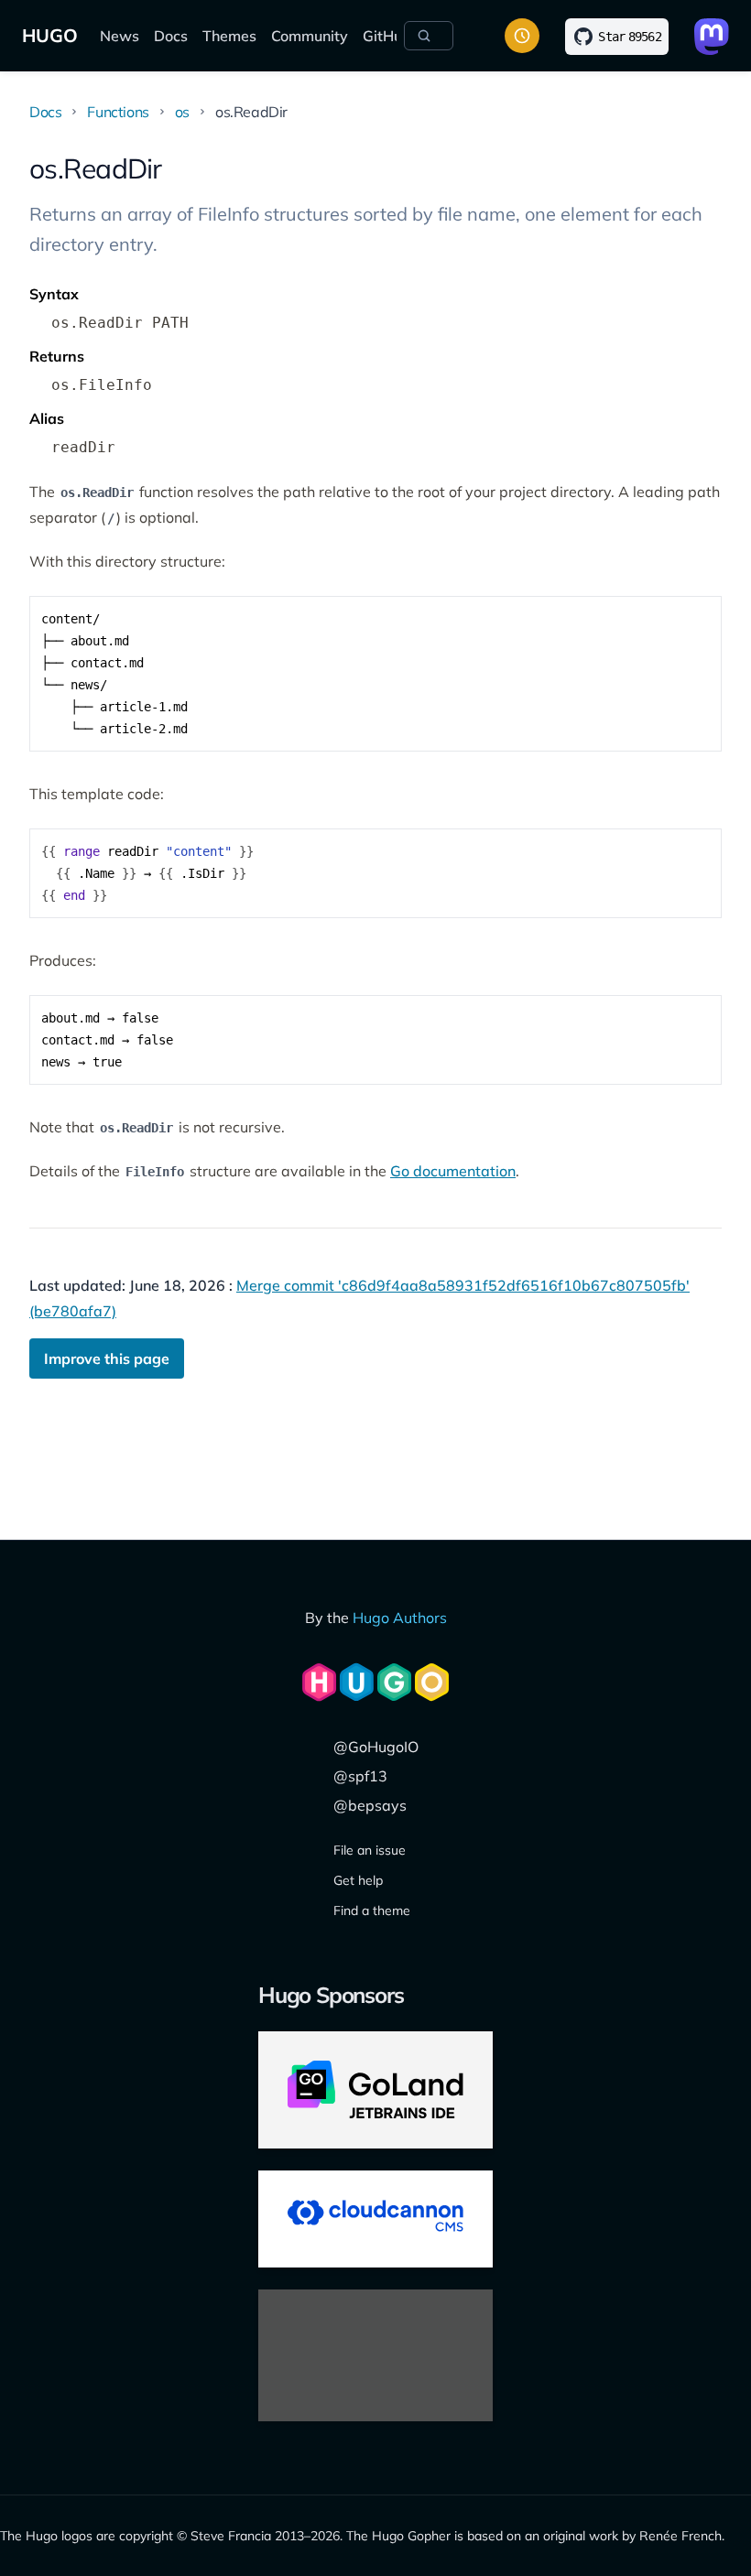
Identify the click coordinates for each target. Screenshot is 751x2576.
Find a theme (372, 1910)
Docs (171, 36)
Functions (118, 112)
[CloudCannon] (375, 2219)
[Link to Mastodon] (712, 37)
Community (310, 36)
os (182, 112)
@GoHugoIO (376, 1747)
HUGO (50, 35)
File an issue (370, 1850)
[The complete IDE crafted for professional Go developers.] (375, 2090)
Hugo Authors (400, 1618)
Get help (358, 1880)
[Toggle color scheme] (522, 36)
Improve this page (107, 1358)
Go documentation (453, 1171)
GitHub (387, 36)
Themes (229, 36)
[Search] (429, 36)
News (120, 36)
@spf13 (360, 1776)
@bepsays (370, 1805)
